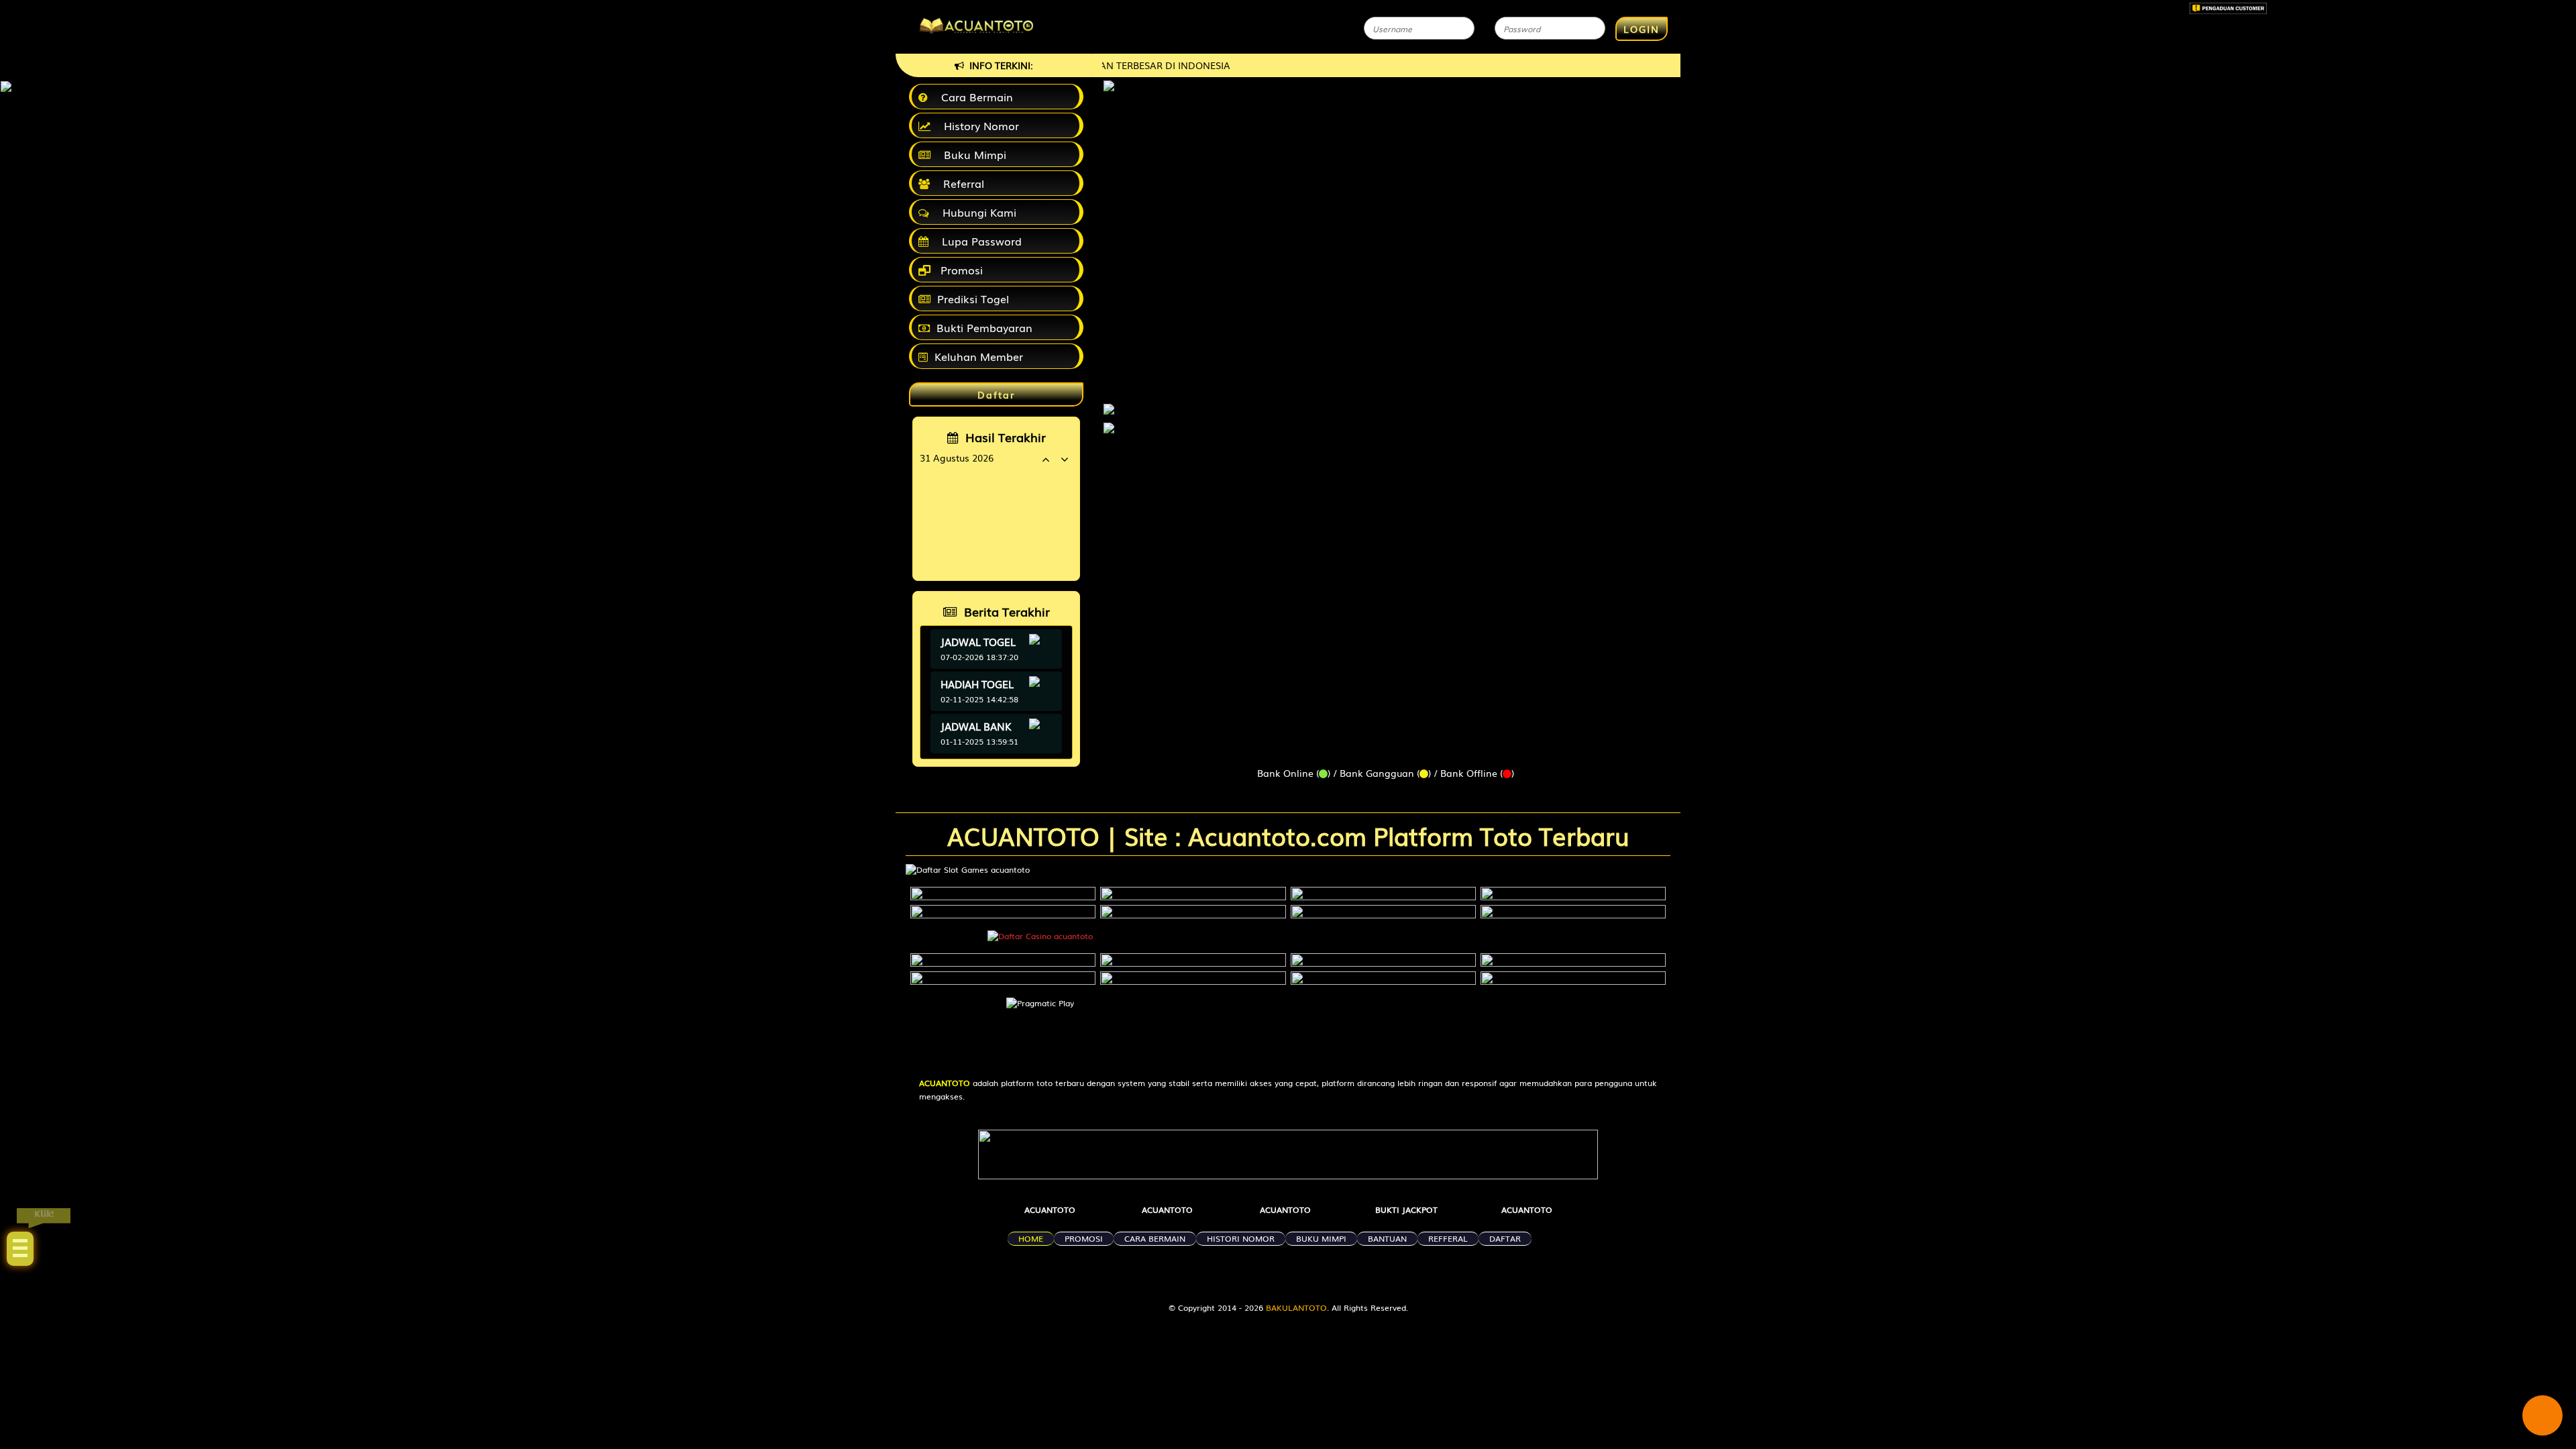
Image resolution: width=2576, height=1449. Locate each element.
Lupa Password (978, 241)
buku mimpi (1321, 1238)
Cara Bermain (974, 97)
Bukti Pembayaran (984, 327)
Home (1031, 1238)
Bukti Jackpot (1406, 1210)
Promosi (960, 270)
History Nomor (978, 125)
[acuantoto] (1109, 402)
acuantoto (1050, 1210)
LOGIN (1642, 29)
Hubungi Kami (976, 212)
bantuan (1387, 1238)
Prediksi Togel (973, 299)
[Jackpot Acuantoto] (1109, 428)
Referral (960, 183)
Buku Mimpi (972, 154)
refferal (1448, 1238)
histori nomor (1241, 1238)
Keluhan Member (979, 356)
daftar (1505, 1238)
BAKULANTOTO (1296, 1307)
